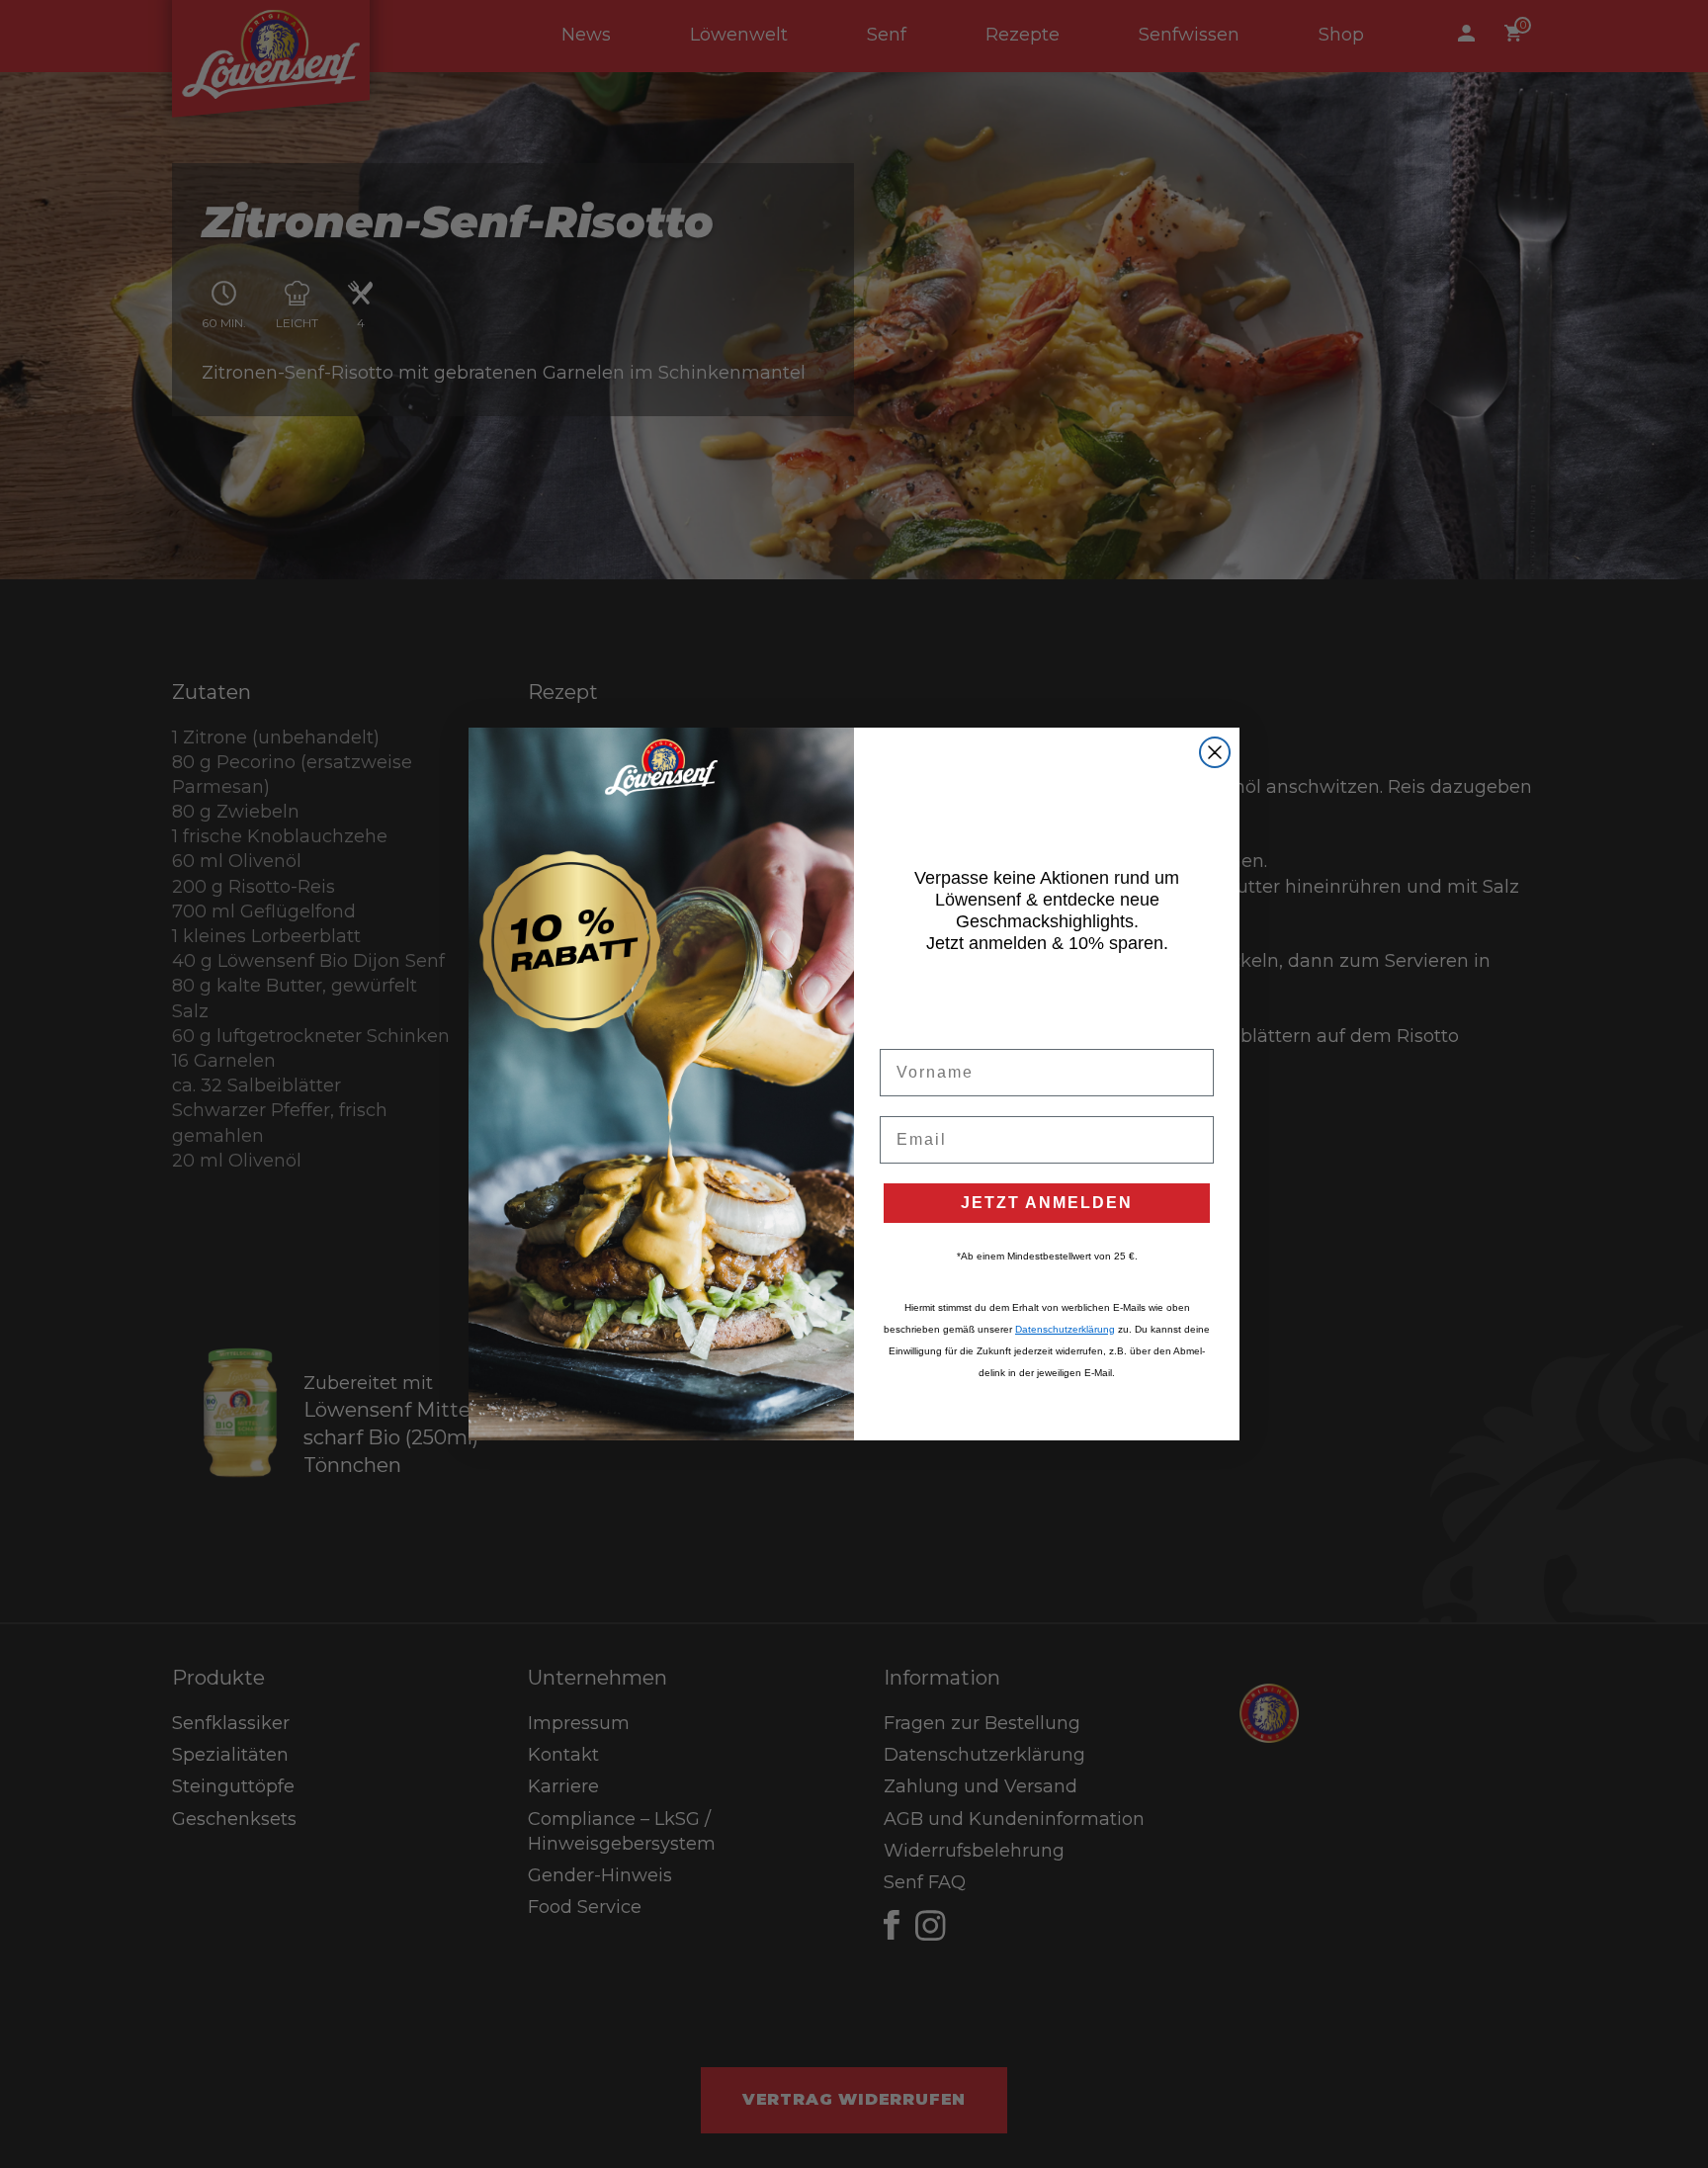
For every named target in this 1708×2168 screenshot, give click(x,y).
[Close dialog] (1215, 752)
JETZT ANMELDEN (1047, 1203)
